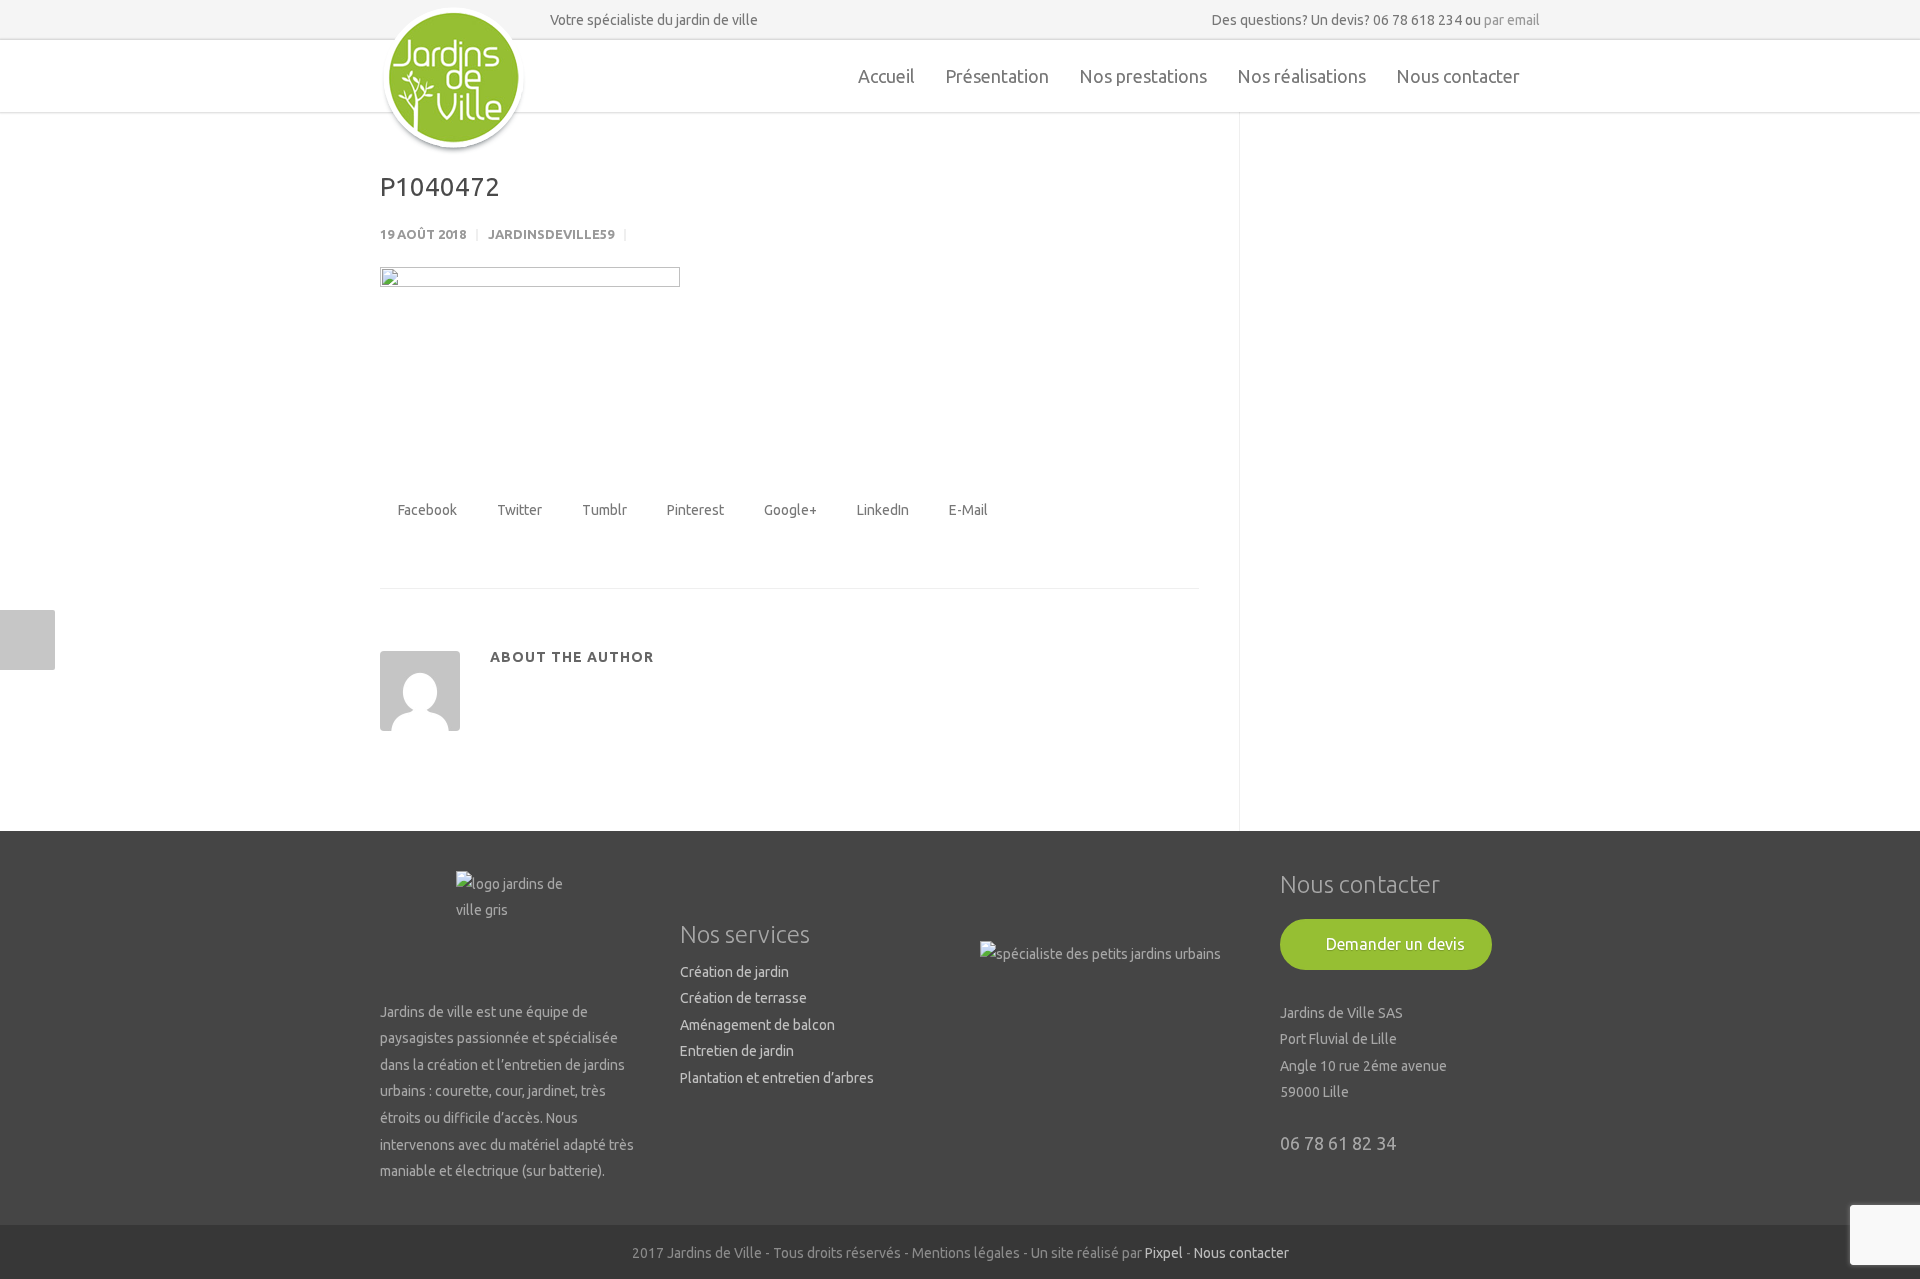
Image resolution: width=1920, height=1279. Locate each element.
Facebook (426, 510)
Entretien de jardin (737, 1051)
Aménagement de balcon (757, 1025)
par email (1512, 20)
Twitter (518, 510)
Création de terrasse (743, 998)
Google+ (789, 510)
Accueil (886, 76)
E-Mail (967, 510)
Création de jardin (734, 972)
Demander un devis (1395, 944)
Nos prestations (1143, 76)
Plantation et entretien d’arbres (777, 1078)
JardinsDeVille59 (551, 234)
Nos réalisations (1301, 76)
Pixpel (1164, 1253)
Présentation (997, 76)
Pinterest (694, 510)
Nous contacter (1458, 76)
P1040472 (440, 186)
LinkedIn (881, 510)
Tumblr (603, 510)
